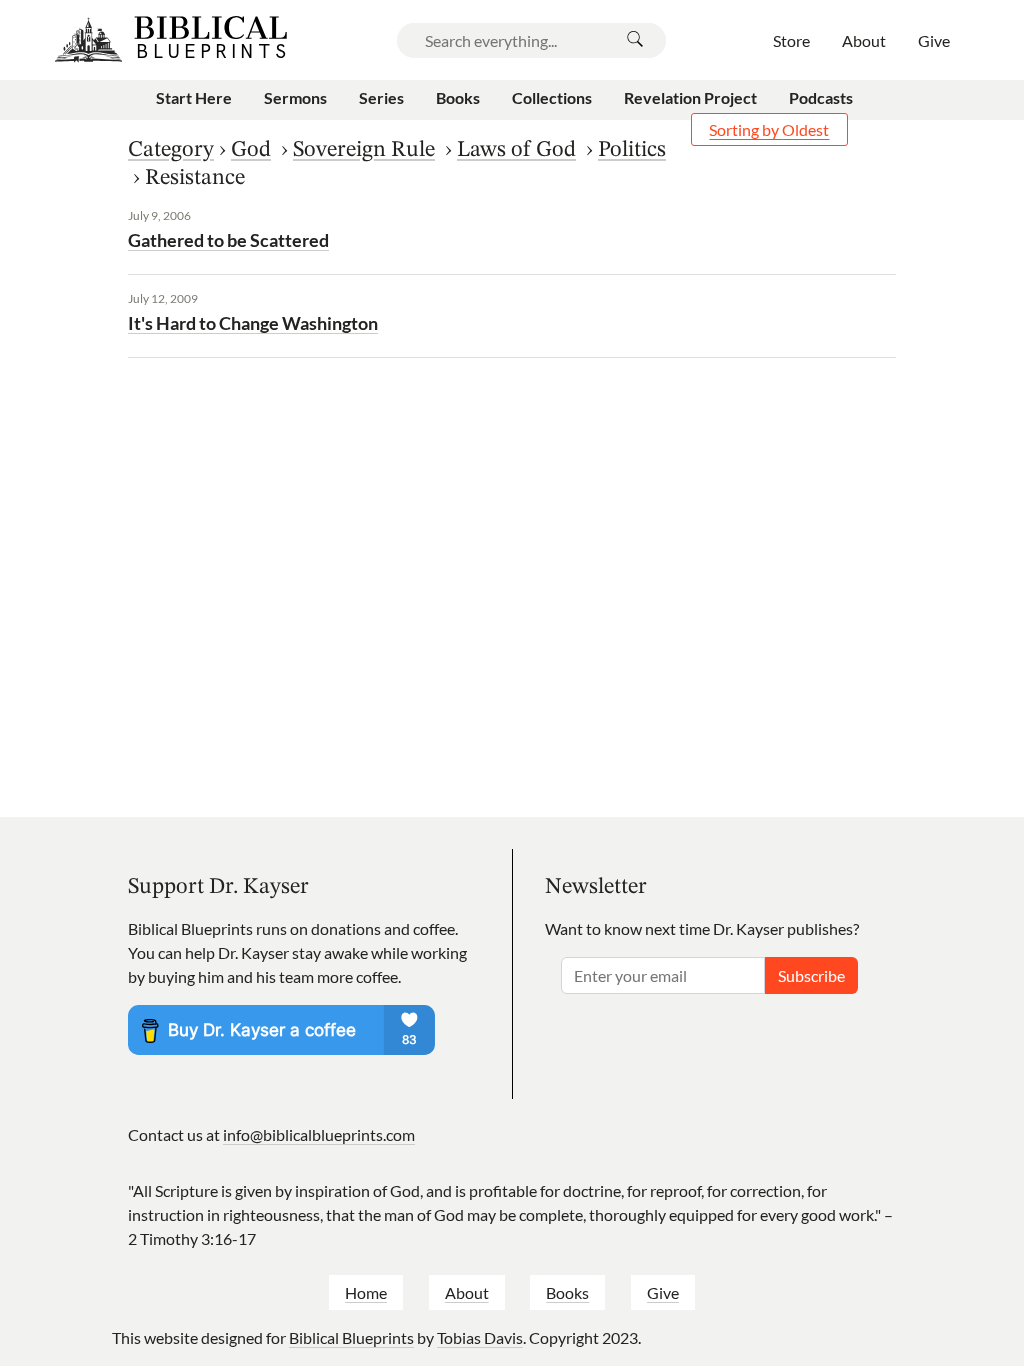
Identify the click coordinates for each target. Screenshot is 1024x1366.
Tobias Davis (480, 1337)
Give (663, 1292)
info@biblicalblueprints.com (319, 1134)
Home (366, 1292)
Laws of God (516, 150)
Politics (632, 150)
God (251, 150)
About (467, 1292)
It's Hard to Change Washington (253, 323)
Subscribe (811, 975)
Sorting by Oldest (769, 129)
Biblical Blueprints (351, 1337)
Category (171, 150)
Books (567, 1292)
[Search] (635, 40)
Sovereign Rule (364, 150)
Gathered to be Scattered (228, 240)
